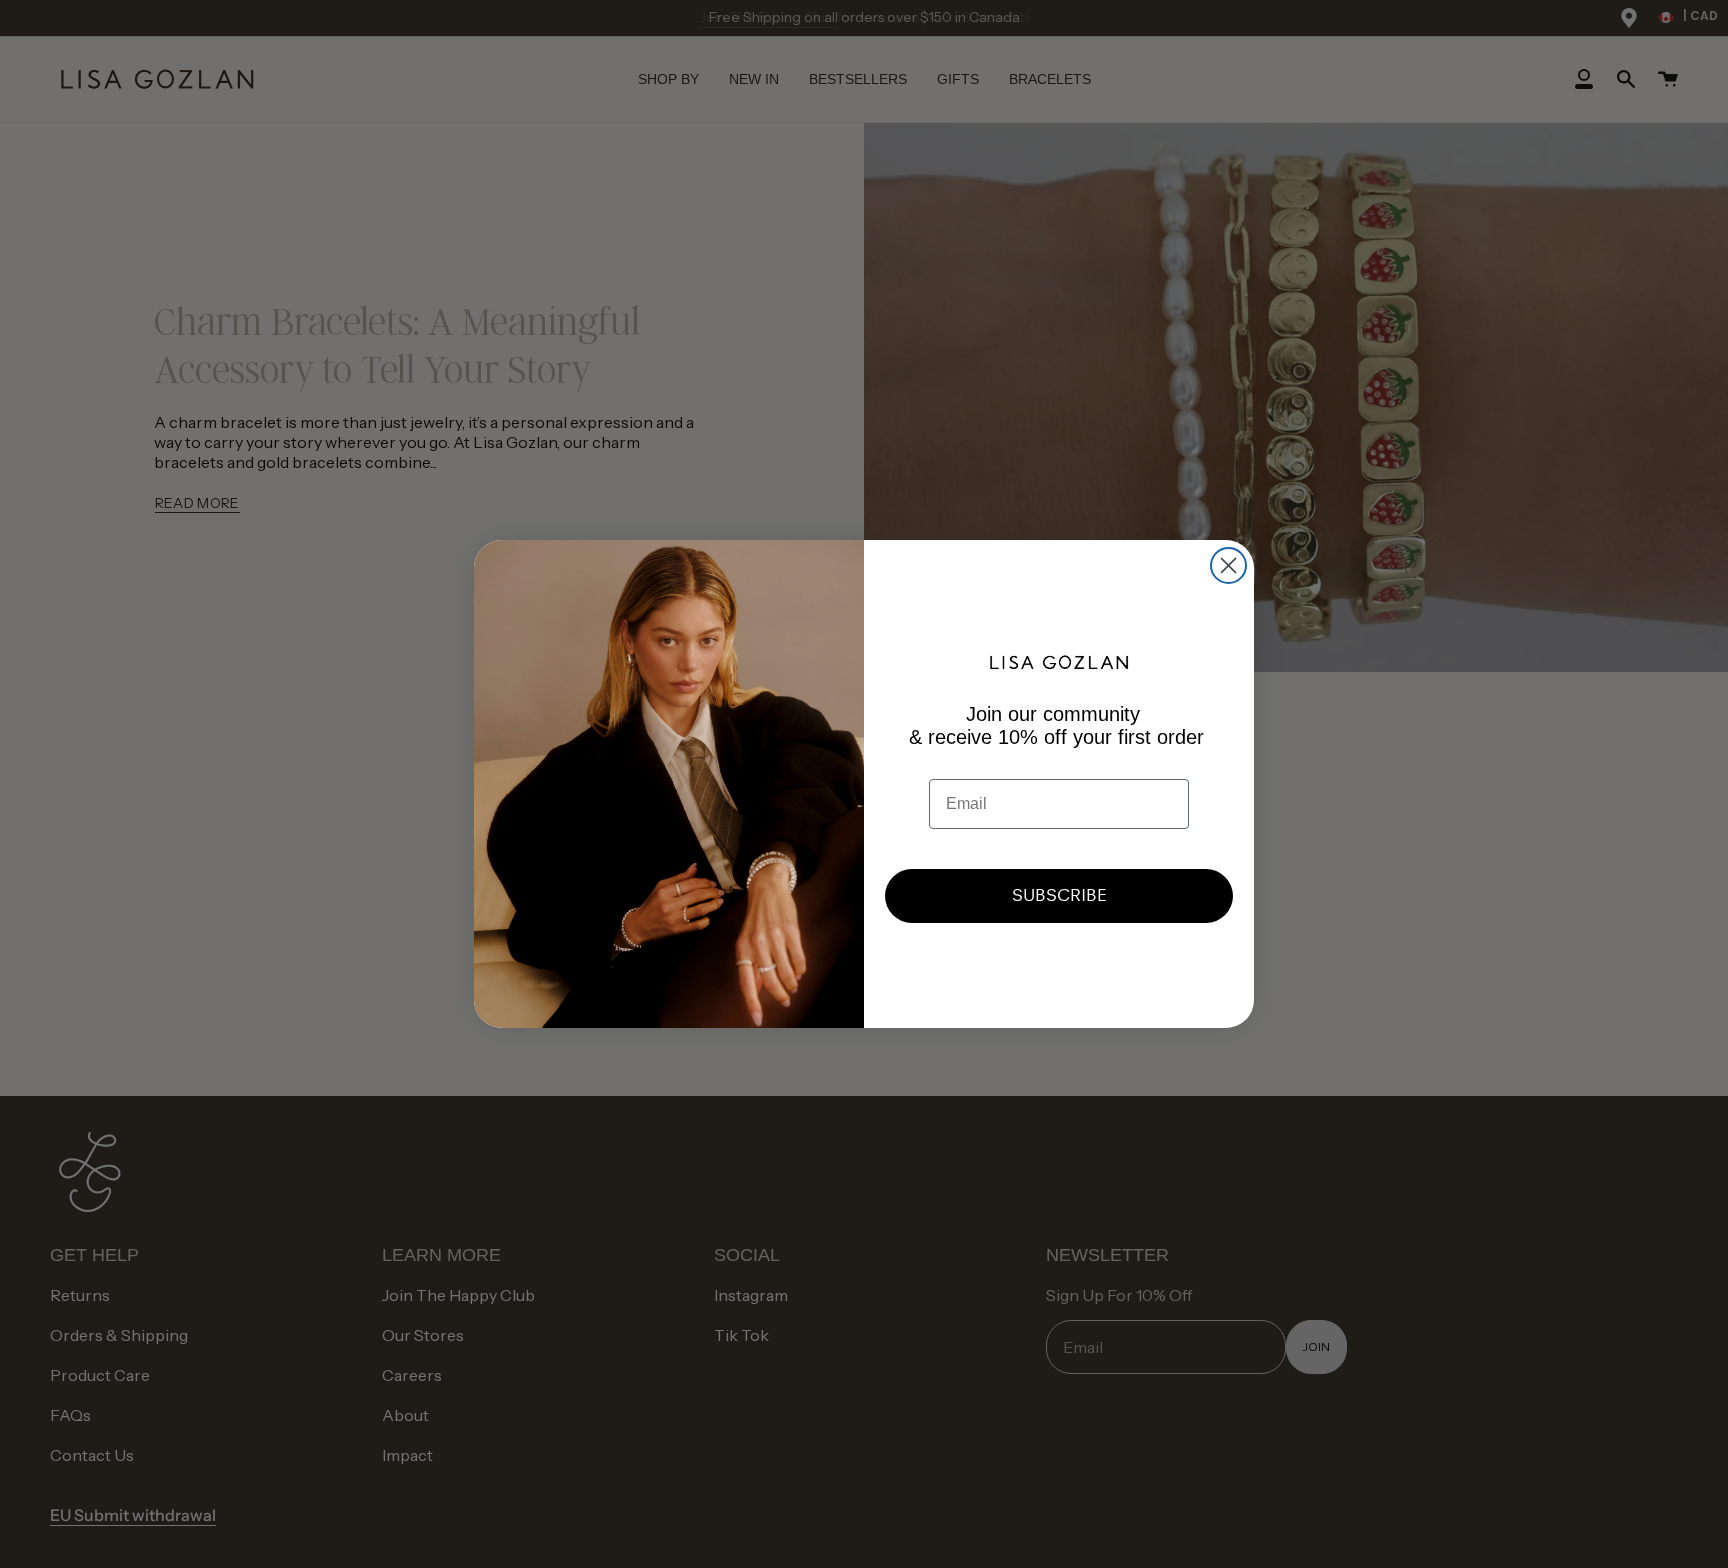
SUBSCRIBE (1059, 895)
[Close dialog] (1228, 565)
